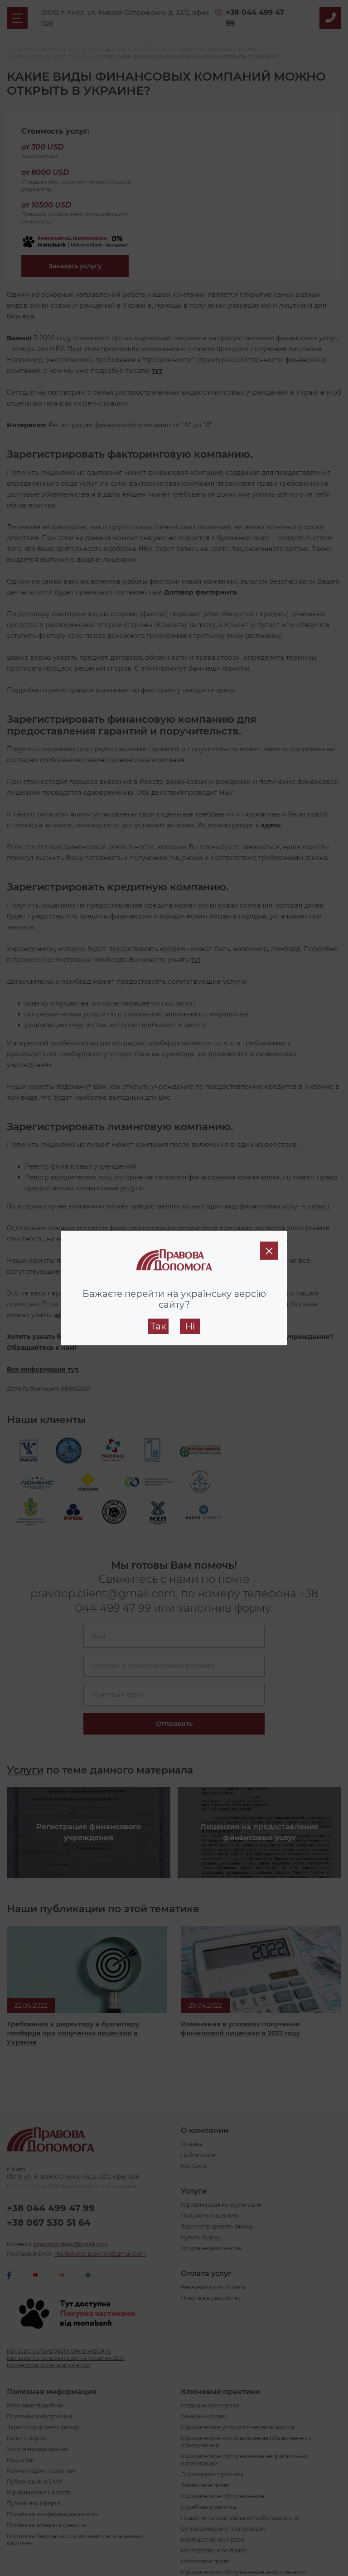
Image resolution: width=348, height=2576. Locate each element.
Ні (190, 1326)
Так (158, 1326)
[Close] (269, 1251)
